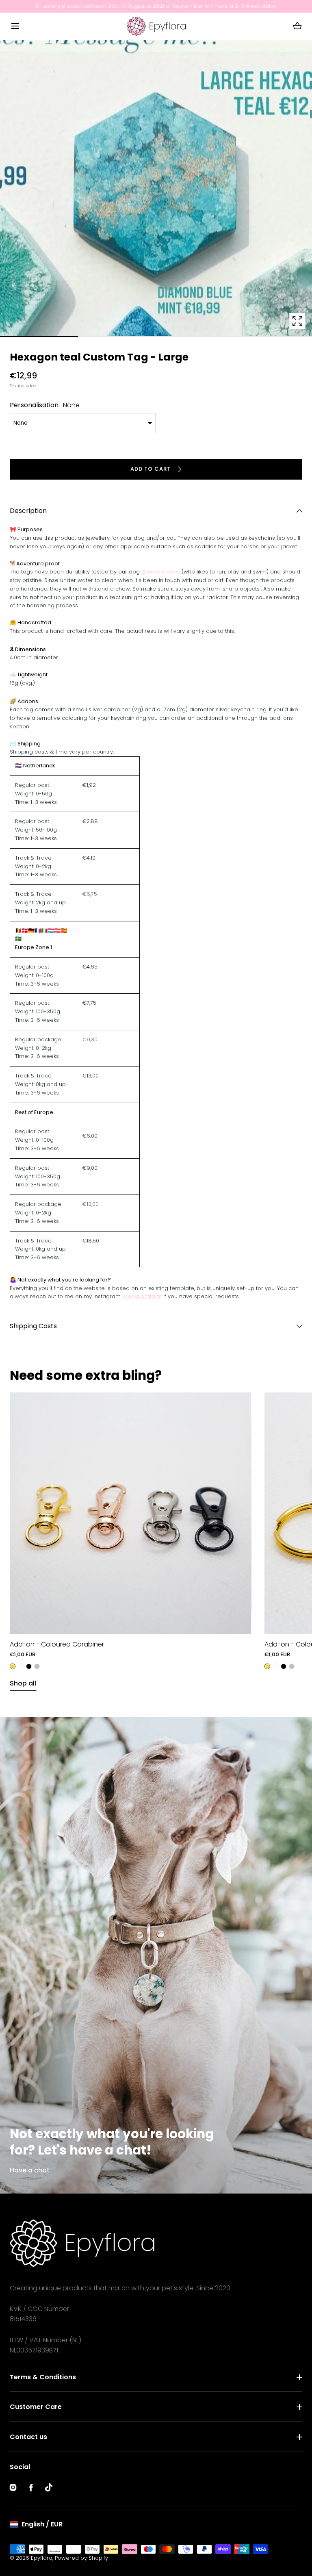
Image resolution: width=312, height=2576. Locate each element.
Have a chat (30, 2170)
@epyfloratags (142, 1296)
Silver (37, 1666)
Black (29, 1666)
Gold (13, 1666)
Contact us (28, 2437)
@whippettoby (161, 572)
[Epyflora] (156, 26)
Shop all (23, 1683)
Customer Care (36, 2407)
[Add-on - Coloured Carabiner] (131, 1513)
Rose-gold (21, 1666)
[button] (15, 26)
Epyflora (42, 2558)
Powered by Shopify (81, 2558)
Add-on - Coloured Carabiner (57, 1644)
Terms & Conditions (43, 2377)
